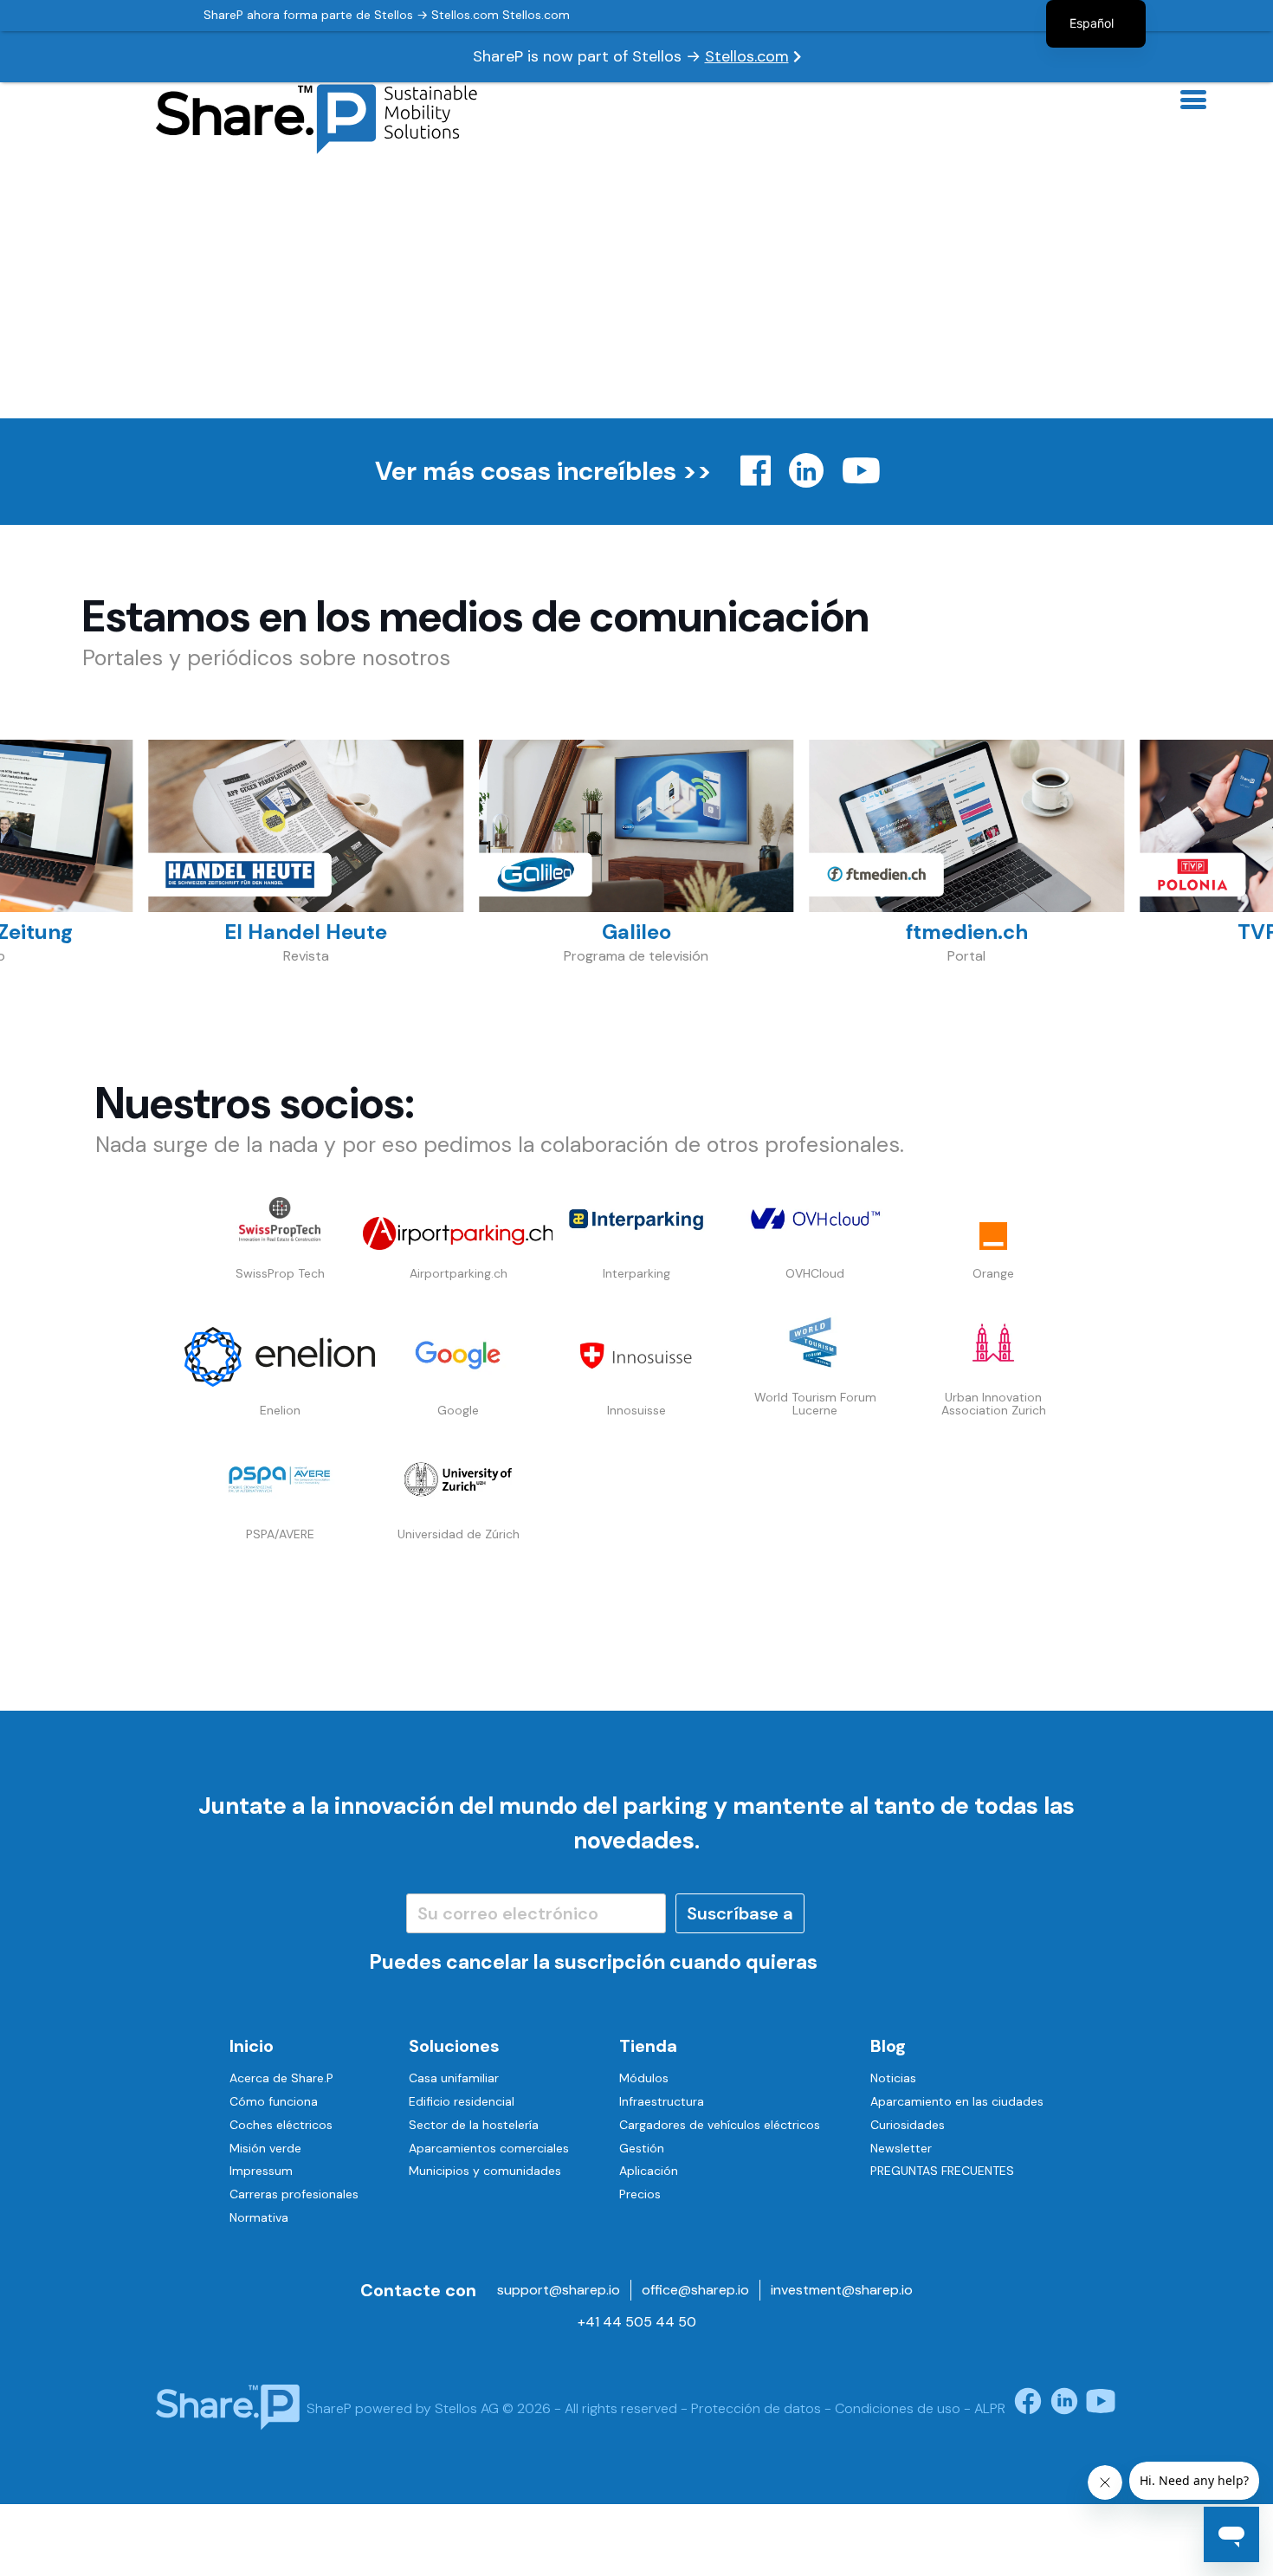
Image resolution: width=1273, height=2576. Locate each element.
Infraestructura (662, 2101)
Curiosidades (908, 2125)
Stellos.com (747, 56)
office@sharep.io (695, 2290)
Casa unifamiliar (454, 2078)
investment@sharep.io (842, 2290)
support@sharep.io (559, 2290)
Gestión (642, 2148)
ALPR (990, 2408)
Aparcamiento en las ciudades (957, 2101)
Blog (888, 2046)
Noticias (893, 2078)
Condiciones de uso (898, 2408)
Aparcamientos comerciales (489, 2148)
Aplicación (649, 2171)
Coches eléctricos (281, 2125)
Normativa (259, 2217)
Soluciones (454, 2046)
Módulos (644, 2078)
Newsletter (901, 2148)
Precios (640, 2194)
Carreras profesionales (294, 2194)
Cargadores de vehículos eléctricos (720, 2125)
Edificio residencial (462, 2101)
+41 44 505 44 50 (637, 2322)
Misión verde (265, 2148)
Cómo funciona (274, 2101)
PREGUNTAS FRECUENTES (942, 2171)
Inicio (252, 2046)
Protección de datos (756, 2408)
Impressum (261, 2171)
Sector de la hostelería (474, 2125)
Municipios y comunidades (485, 2171)
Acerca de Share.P (281, 2078)
